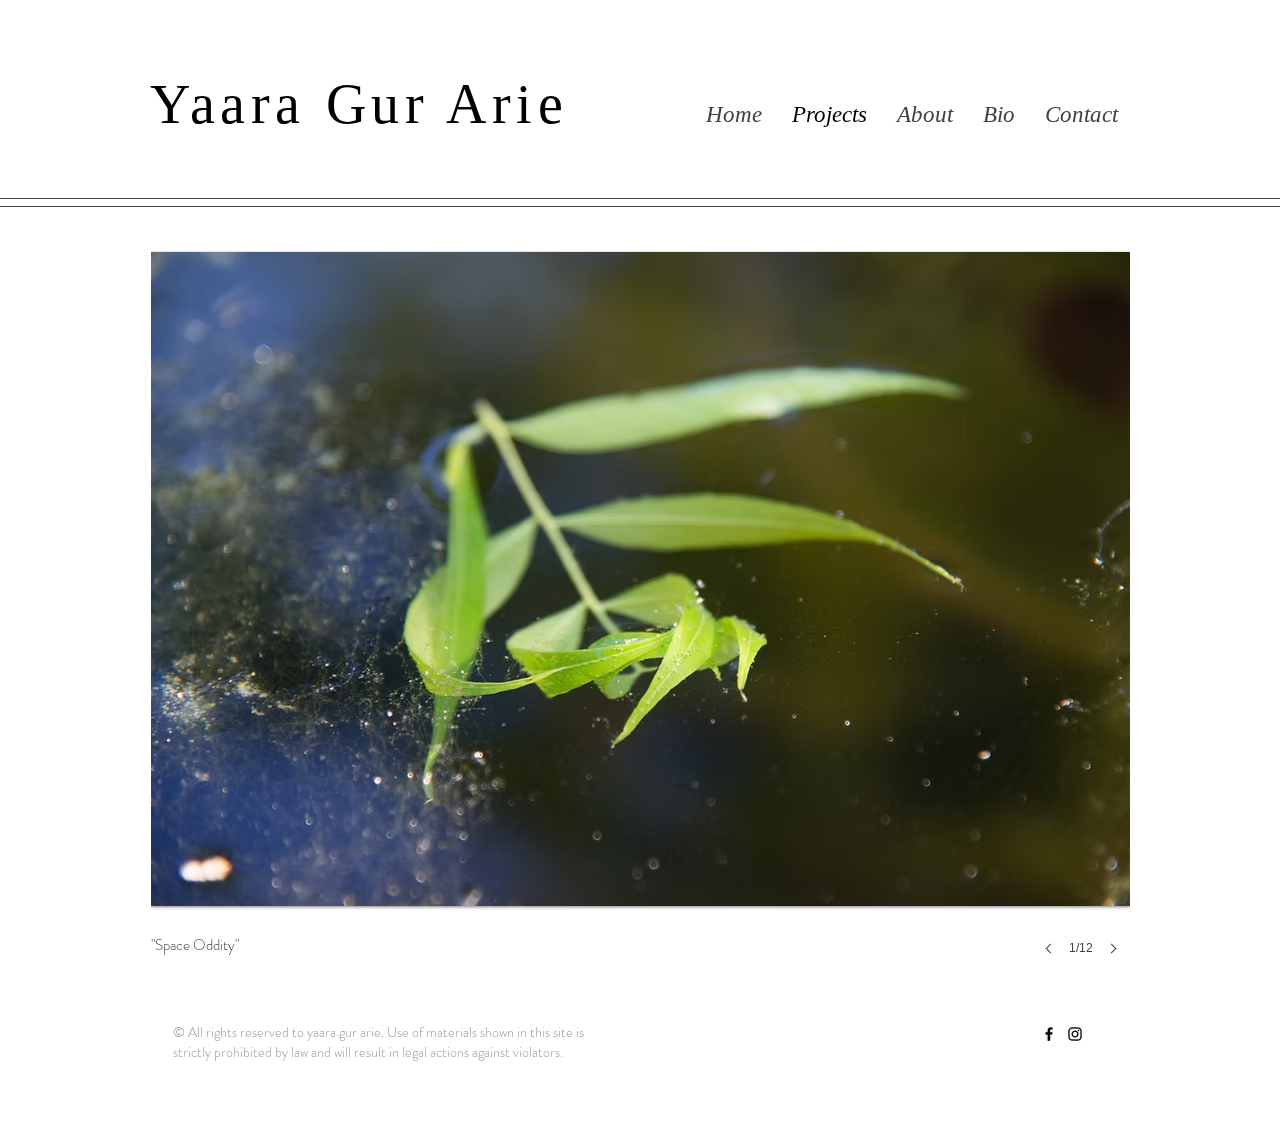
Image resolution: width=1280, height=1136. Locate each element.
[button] (640, 613)
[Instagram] (1075, 1034)
